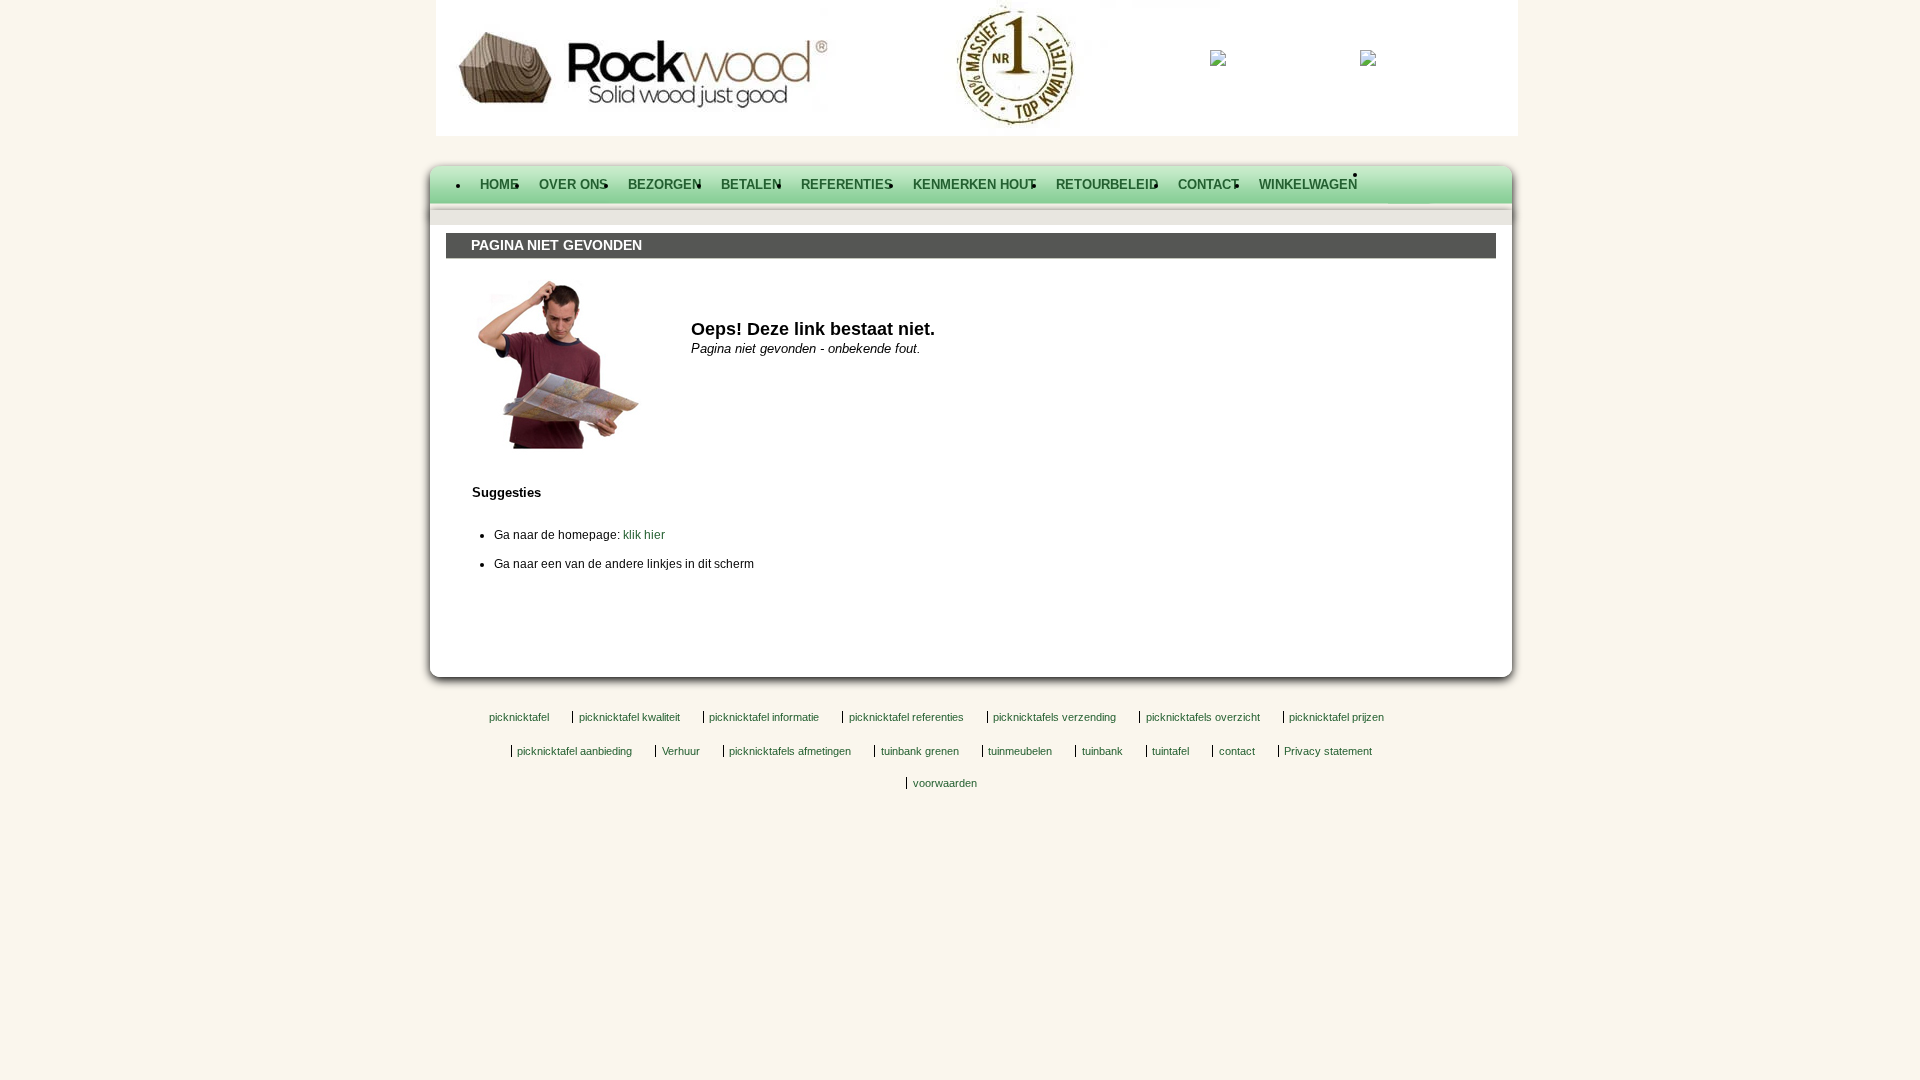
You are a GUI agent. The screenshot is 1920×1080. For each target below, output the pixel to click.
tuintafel (1170, 751)
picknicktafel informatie (764, 717)
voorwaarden (945, 783)
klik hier (644, 535)
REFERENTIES (847, 184)
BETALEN (751, 184)
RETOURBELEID (1107, 184)
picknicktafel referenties (906, 717)
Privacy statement (1328, 751)
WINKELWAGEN (1308, 184)
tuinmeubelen (1020, 751)
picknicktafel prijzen (1336, 717)
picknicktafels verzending (1054, 717)
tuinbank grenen (920, 751)
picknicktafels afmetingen (790, 751)
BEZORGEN (664, 184)
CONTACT (1208, 184)
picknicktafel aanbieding (574, 751)
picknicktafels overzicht (1203, 717)
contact (1237, 751)
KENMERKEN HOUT (974, 184)
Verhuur (681, 751)
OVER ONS (573, 184)
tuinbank (1102, 751)
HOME (499, 184)
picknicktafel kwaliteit (629, 717)
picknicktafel (519, 717)
